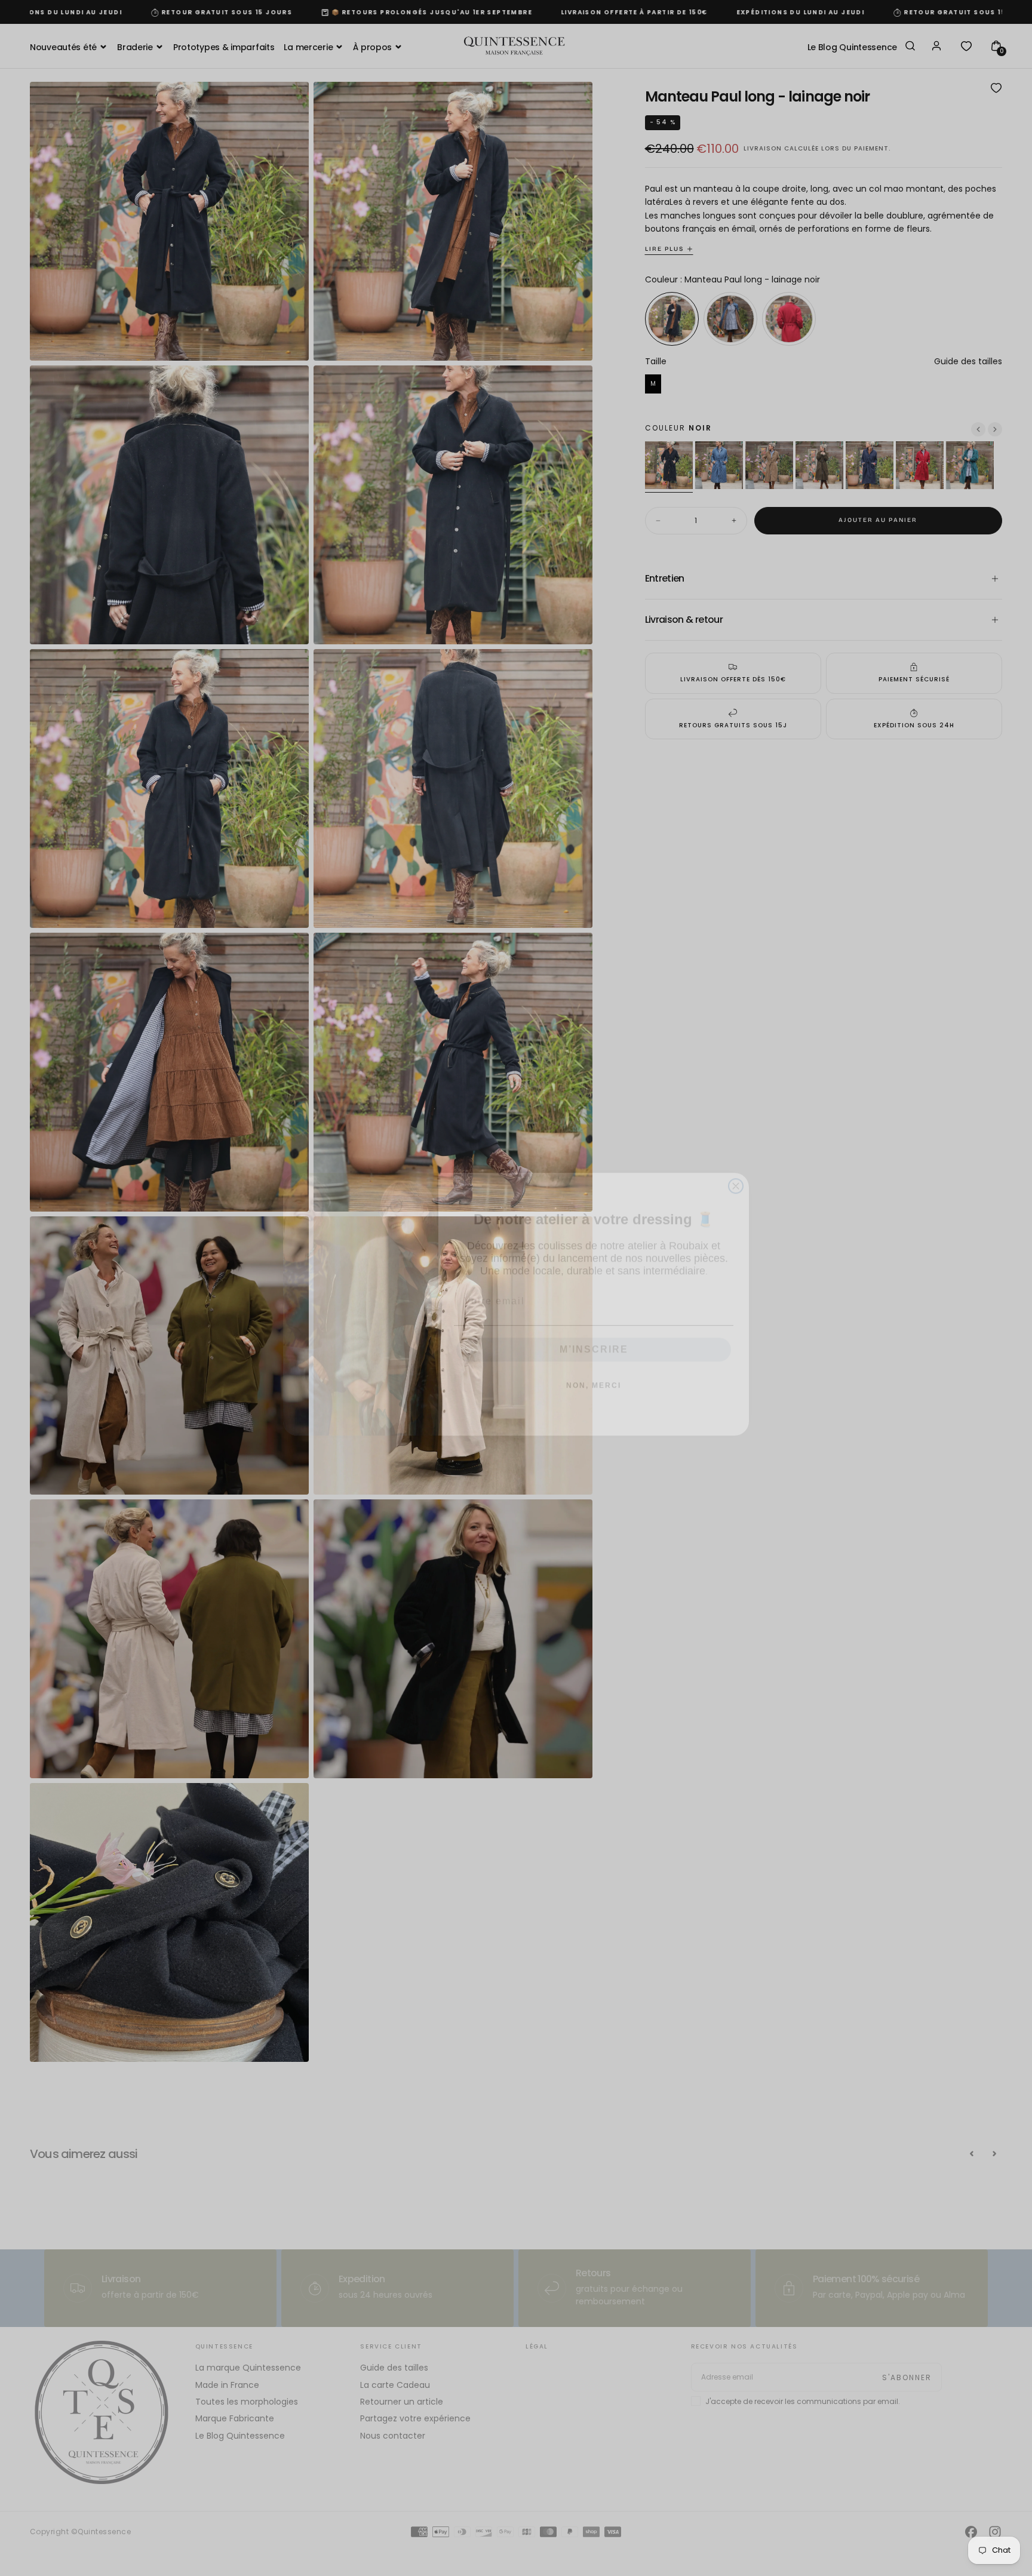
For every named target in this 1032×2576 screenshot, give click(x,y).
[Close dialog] (736, 1170)
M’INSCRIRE (594, 1333)
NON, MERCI (594, 1369)
